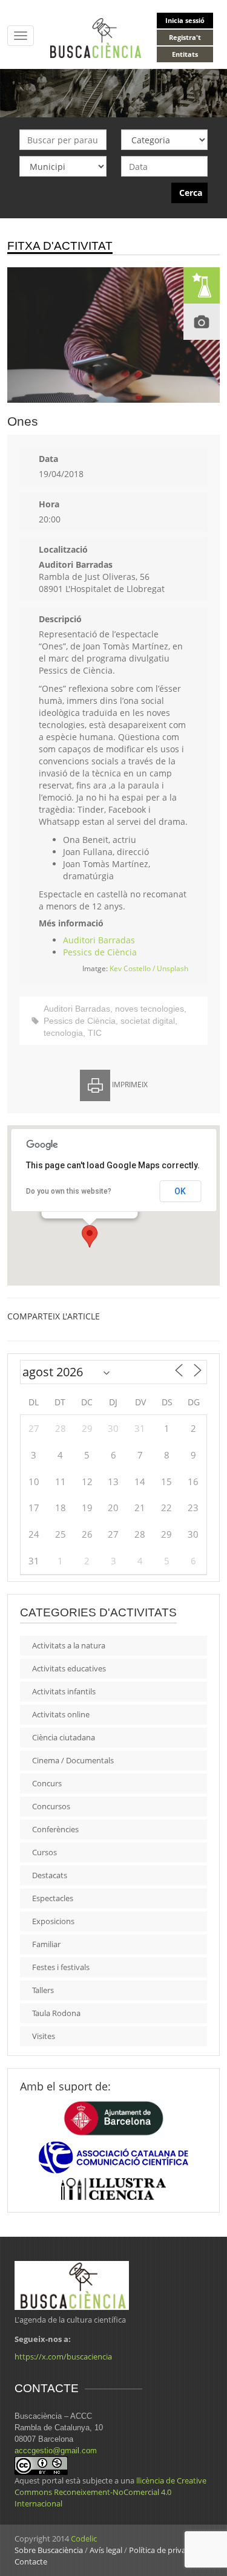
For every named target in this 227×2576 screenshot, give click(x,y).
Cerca (191, 193)
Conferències (55, 1829)
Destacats (50, 1875)
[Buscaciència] (96, 37)
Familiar (46, 1944)
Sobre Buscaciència (49, 2550)
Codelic (84, 2539)
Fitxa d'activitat (60, 246)
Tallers (43, 1990)
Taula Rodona (56, 2013)
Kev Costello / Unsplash (149, 968)
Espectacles (53, 1898)
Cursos (44, 1852)
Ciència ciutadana (64, 1737)
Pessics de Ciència (100, 952)
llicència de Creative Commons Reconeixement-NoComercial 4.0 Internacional (110, 2492)
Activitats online (61, 1714)
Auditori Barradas (99, 940)
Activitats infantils (64, 1691)
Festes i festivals (61, 1967)
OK (180, 1191)
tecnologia (63, 1033)
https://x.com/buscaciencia (63, 2356)
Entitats (185, 54)
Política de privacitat (165, 2550)
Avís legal (106, 2550)
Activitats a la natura (69, 1645)
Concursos (51, 1806)
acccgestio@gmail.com (56, 2451)
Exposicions (53, 1921)
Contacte (31, 2561)
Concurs (47, 1783)
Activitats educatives (69, 1668)
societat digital (148, 1021)
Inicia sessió (185, 20)
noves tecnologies (150, 1009)
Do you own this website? (69, 1191)
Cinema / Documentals (73, 1760)
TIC (95, 1033)
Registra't (185, 37)
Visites (44, 2036)
